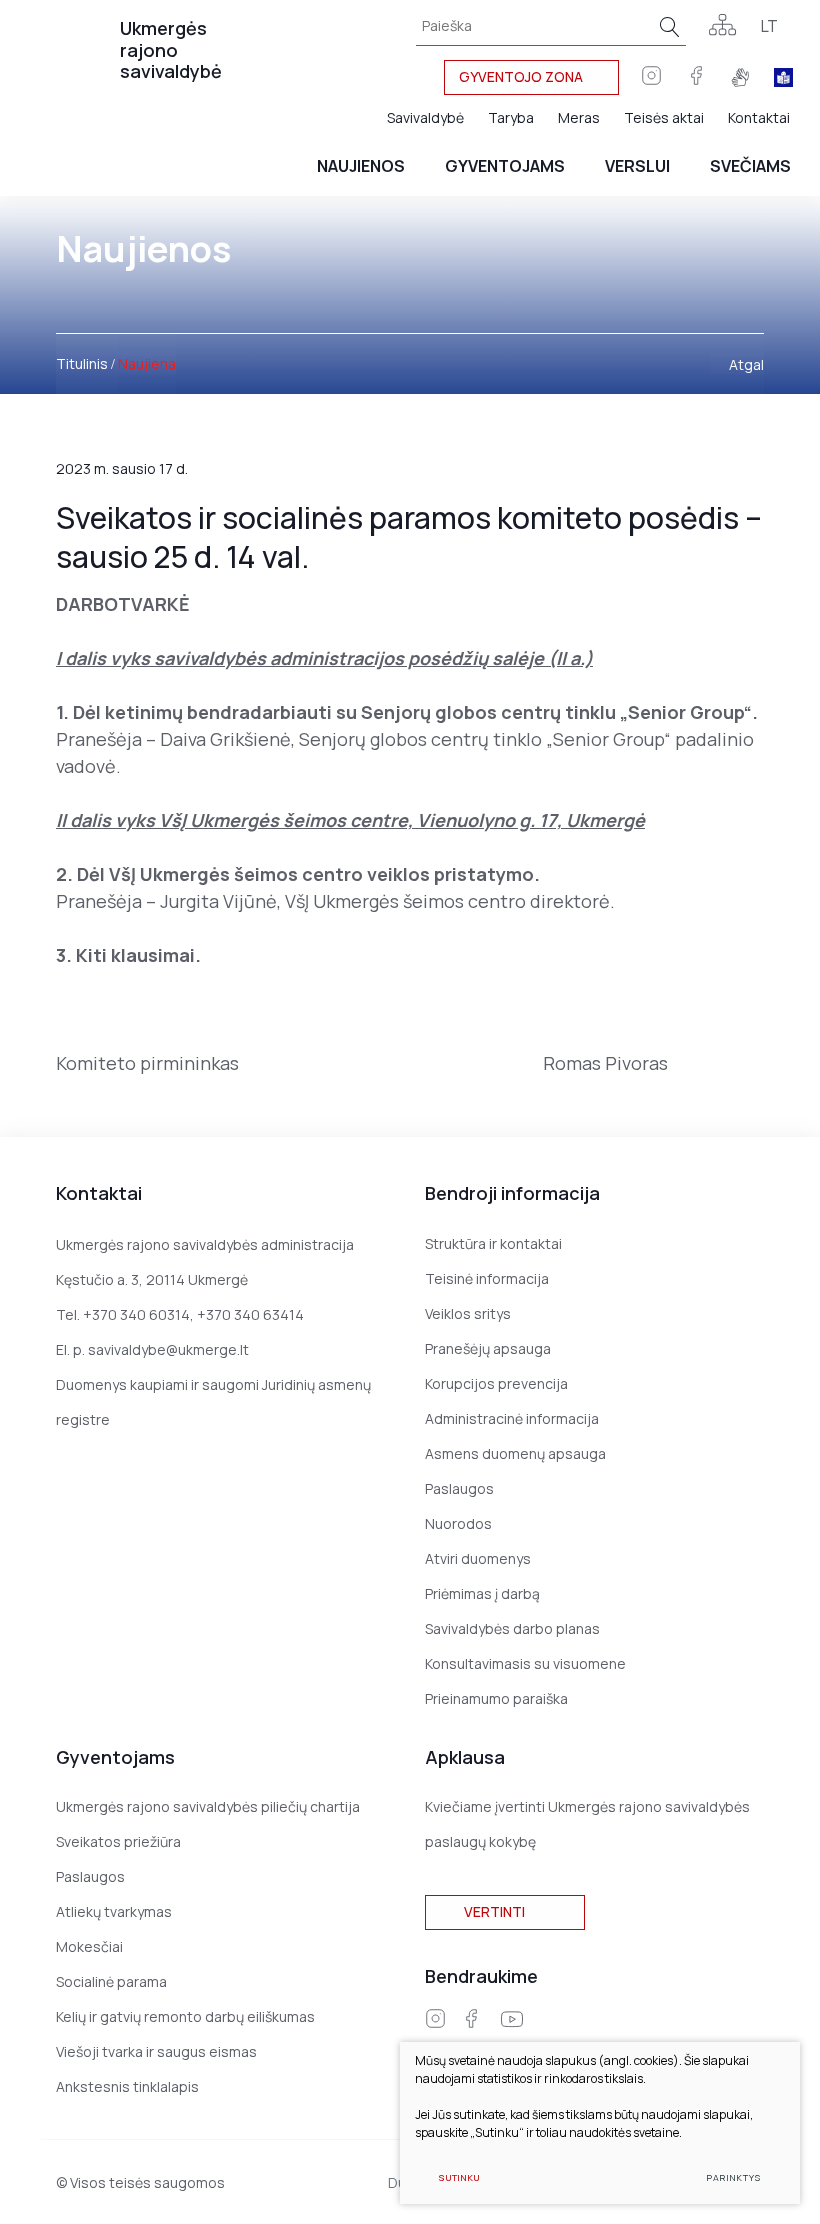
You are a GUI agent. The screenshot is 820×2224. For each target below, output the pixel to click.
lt (769, 26)
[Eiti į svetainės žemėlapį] (722, 27)
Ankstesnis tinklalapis (127, 2086)
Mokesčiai (89, 1946)
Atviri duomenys (478, 1558)
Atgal (746, 364)
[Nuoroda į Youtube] (512, 2019)
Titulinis (82, 363)
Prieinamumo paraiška (496, 1698)
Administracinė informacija (512, 1418)
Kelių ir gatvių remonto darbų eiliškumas (185, 2016)
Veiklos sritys (468, 1313)
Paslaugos (459, 1488)
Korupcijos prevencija (496, 1383)
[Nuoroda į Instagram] (435, 2018)
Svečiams (750, 166)
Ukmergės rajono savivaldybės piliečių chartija (208, 1806)
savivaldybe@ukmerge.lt (168, 1349)
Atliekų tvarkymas (114, 1911)
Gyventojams (505, 166)
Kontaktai (759, 117)
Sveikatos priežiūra (118, 1841)
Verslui (637, 166)
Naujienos (361, 166)
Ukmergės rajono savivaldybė (171, 49)
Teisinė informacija (487, 1278)
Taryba (511, 117)
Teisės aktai (664, 117)
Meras (579, 117)
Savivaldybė (425, 117)
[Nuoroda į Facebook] (696, 77)
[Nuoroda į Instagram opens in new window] (651, 77)
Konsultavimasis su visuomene (525, 1663)
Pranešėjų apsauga (488, 1348)
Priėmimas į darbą (482, 1593)
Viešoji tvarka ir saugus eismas (156, 2051)
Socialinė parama (111, 1981)
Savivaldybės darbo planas (512, 1628)
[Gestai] (740, 77)
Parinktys (733, 2177)
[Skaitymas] (783, 77)
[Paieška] (670, 26)
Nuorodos (458, 1523)
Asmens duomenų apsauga (515, 1453)
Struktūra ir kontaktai (493, 1243)
